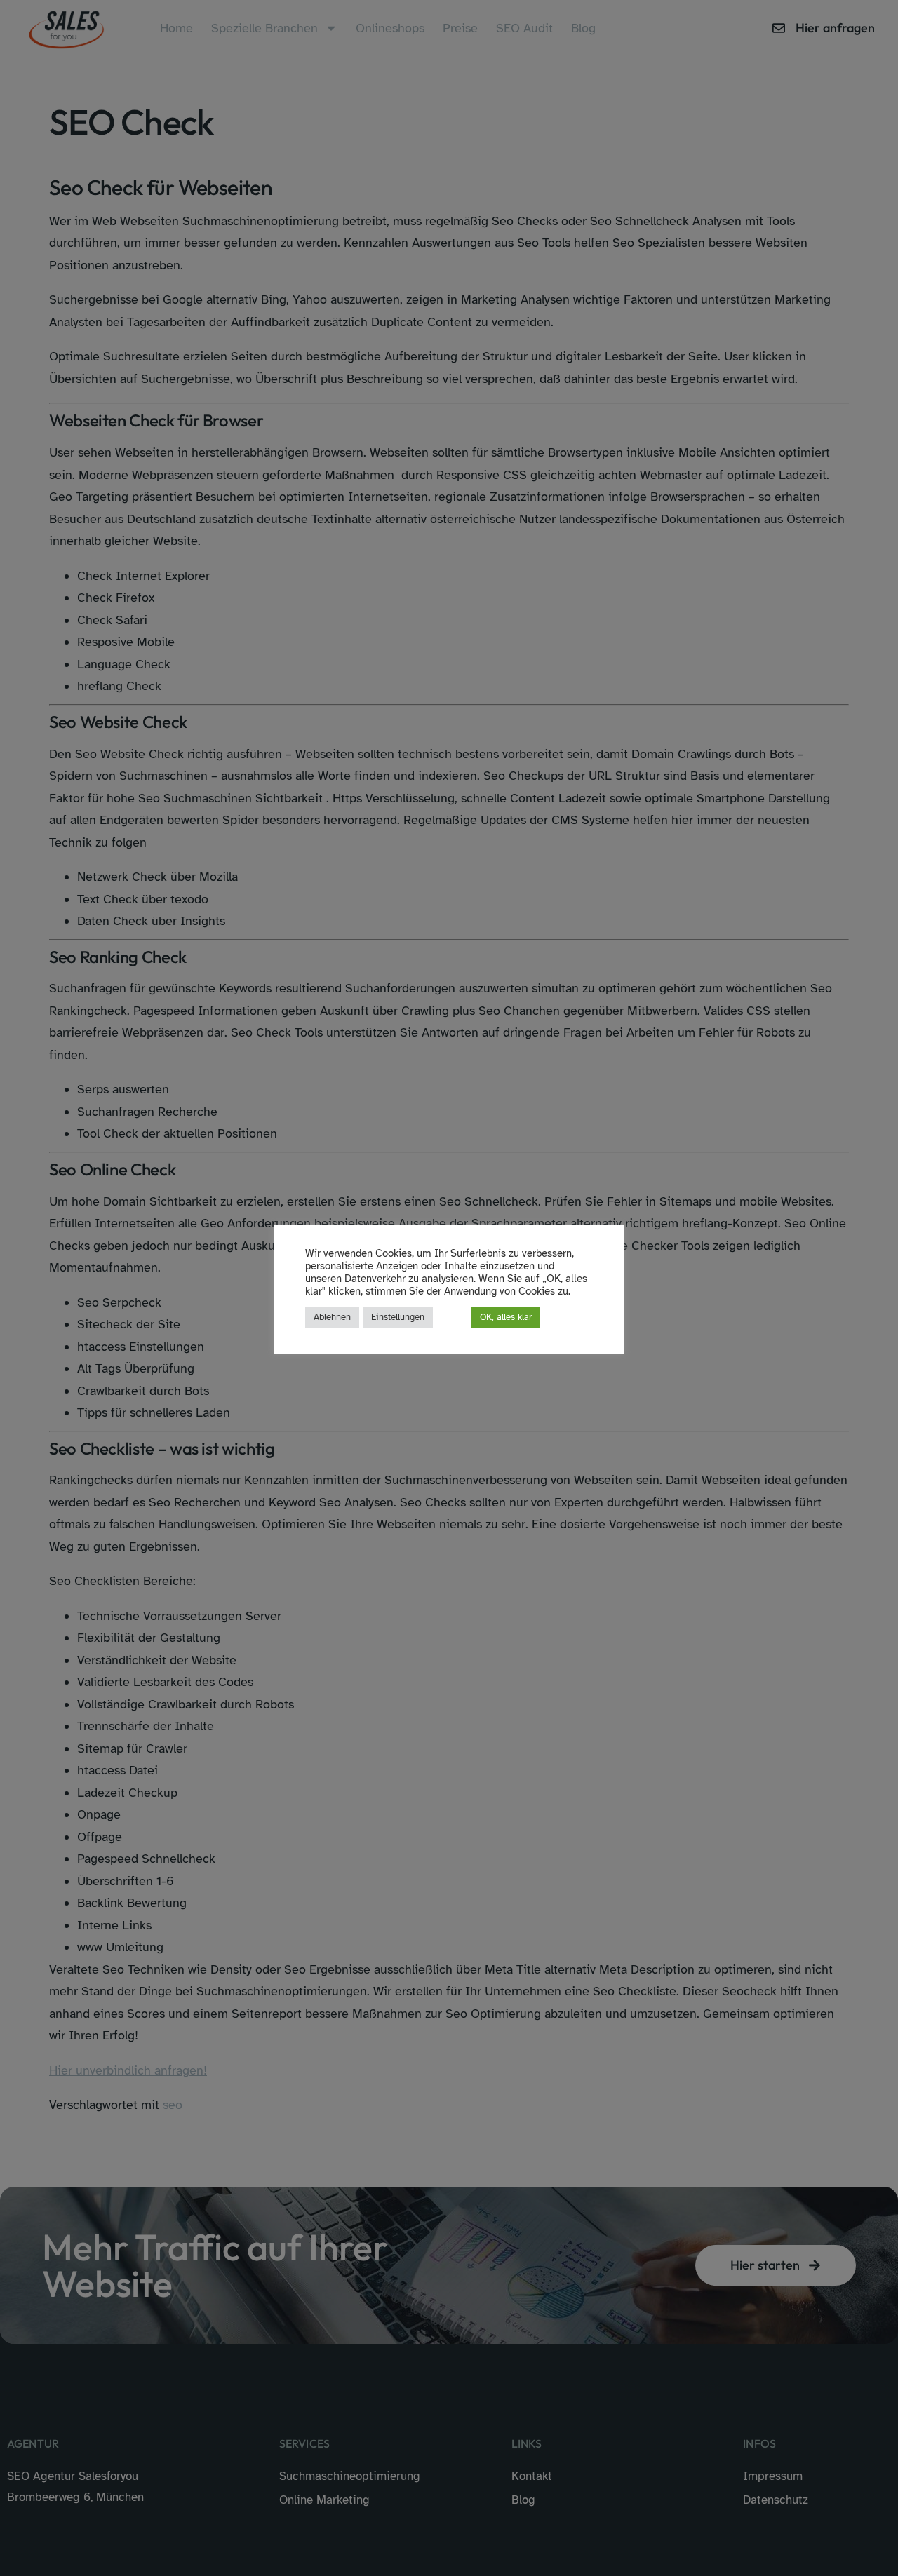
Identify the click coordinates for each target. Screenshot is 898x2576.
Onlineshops (390, 28)
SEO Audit (524, 28)
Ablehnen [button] (332, 1317)
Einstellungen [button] (398, 1317)
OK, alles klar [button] (506, 1317)
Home (176, 28)
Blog (583, 28)
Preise (460, 28)
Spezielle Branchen (264, 28)
